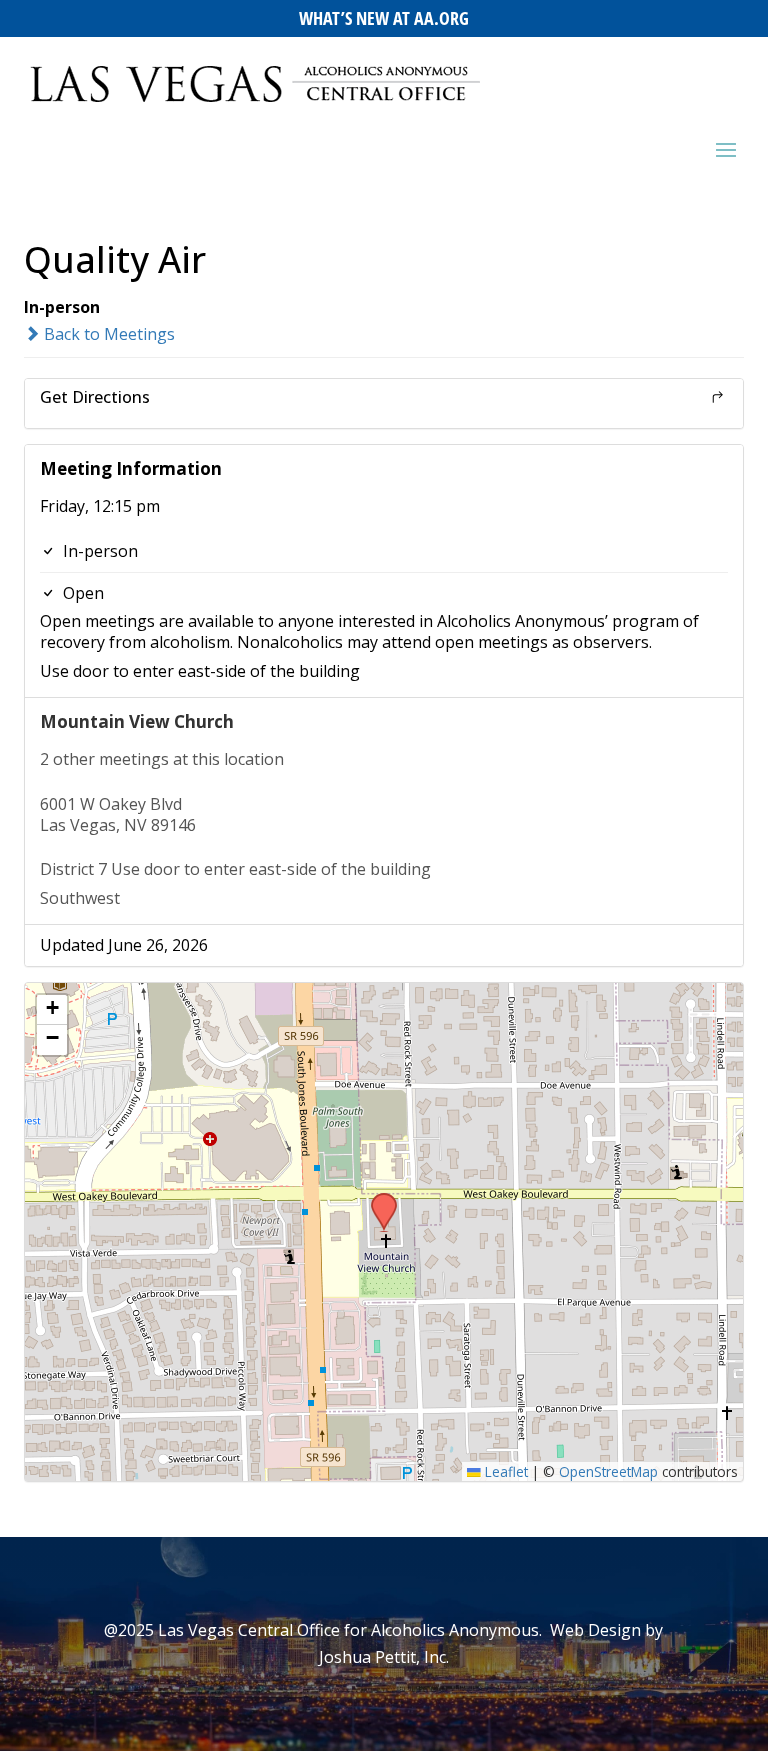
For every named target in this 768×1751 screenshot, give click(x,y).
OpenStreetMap (608, 1471)
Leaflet (504, 1471)
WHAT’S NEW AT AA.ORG (384, 18)
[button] (377, 1199)
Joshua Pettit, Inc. (384, 1657)
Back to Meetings (107, 334)
